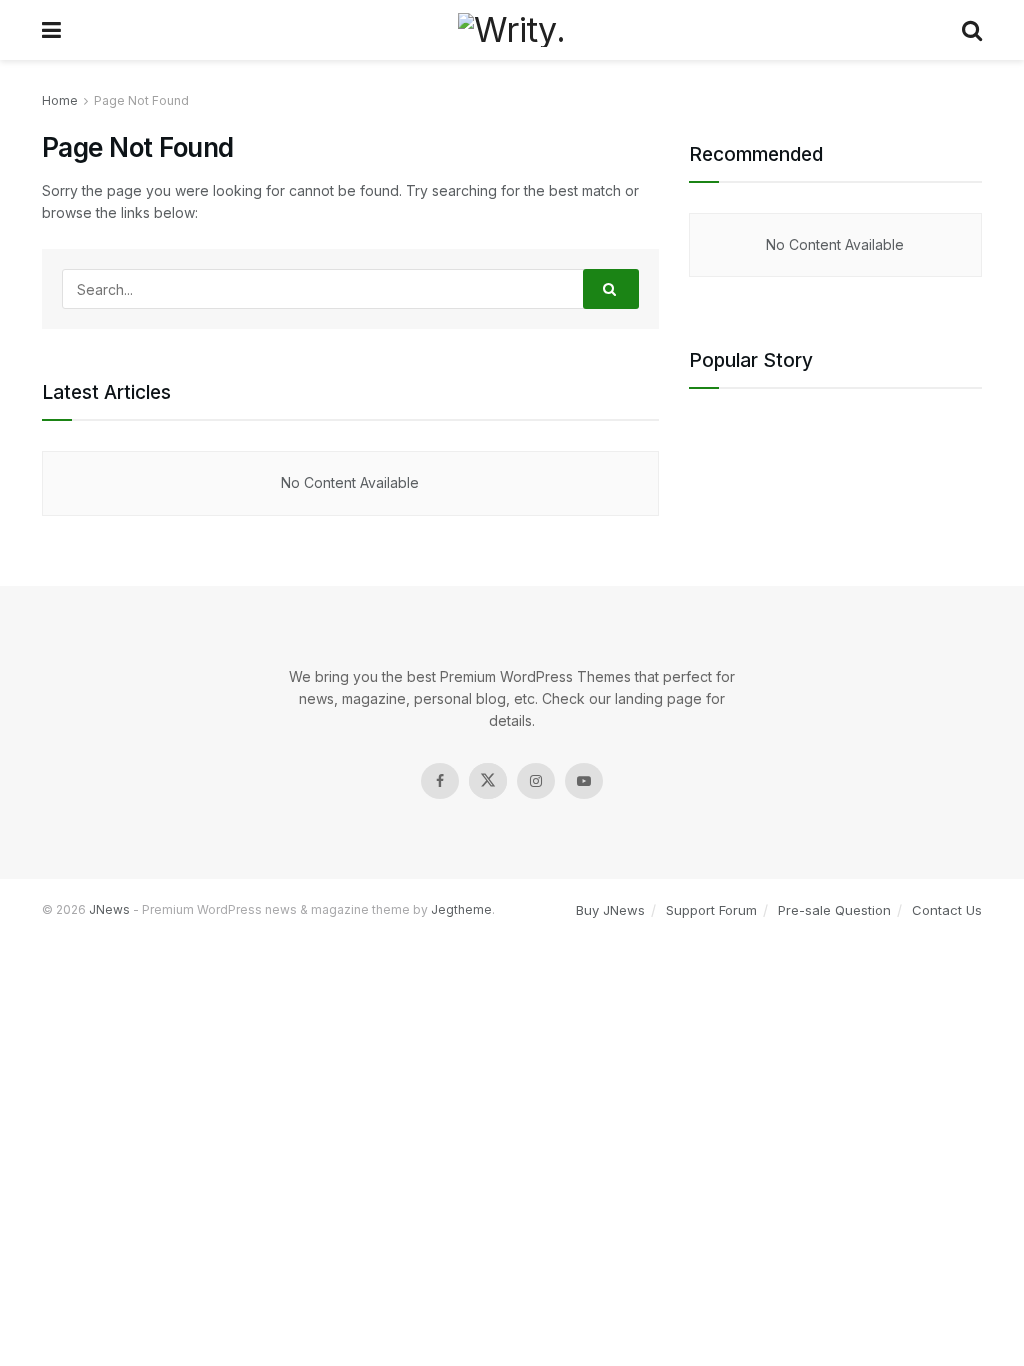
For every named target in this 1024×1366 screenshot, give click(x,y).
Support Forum (711, 910)
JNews (109, 909)
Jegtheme (461, 909)
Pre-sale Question (834, 910)
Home (60, 100)
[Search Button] (611, 289)
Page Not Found (141, 100)
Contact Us (947, 910)
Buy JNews (610, 910)
